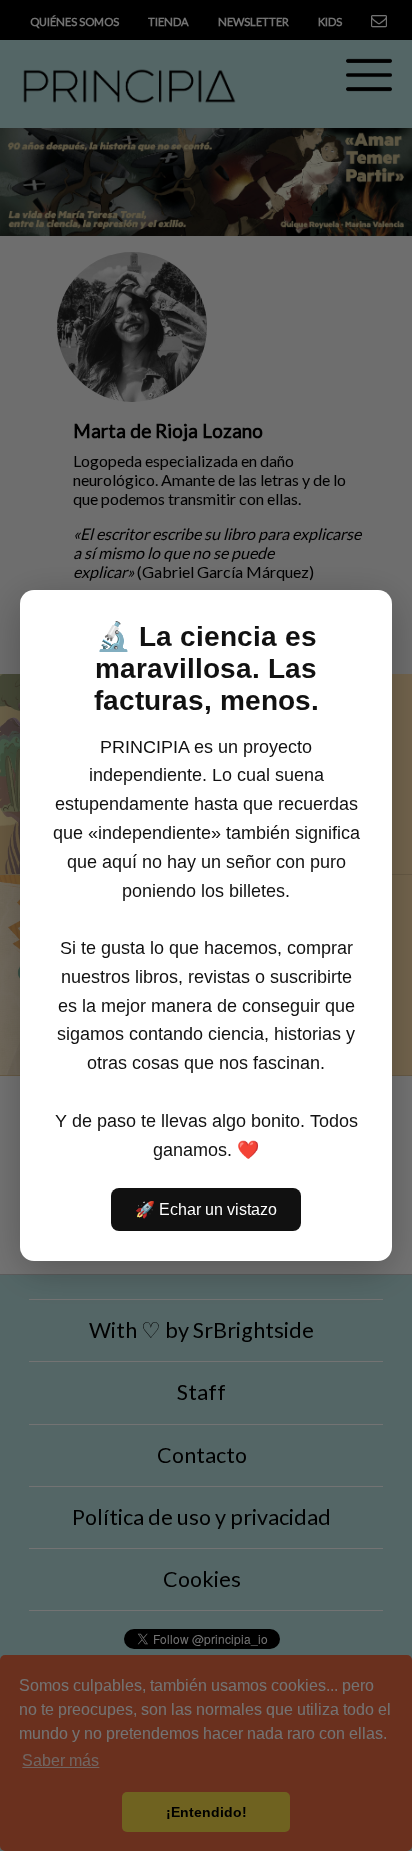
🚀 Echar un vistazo (206, 1209)
